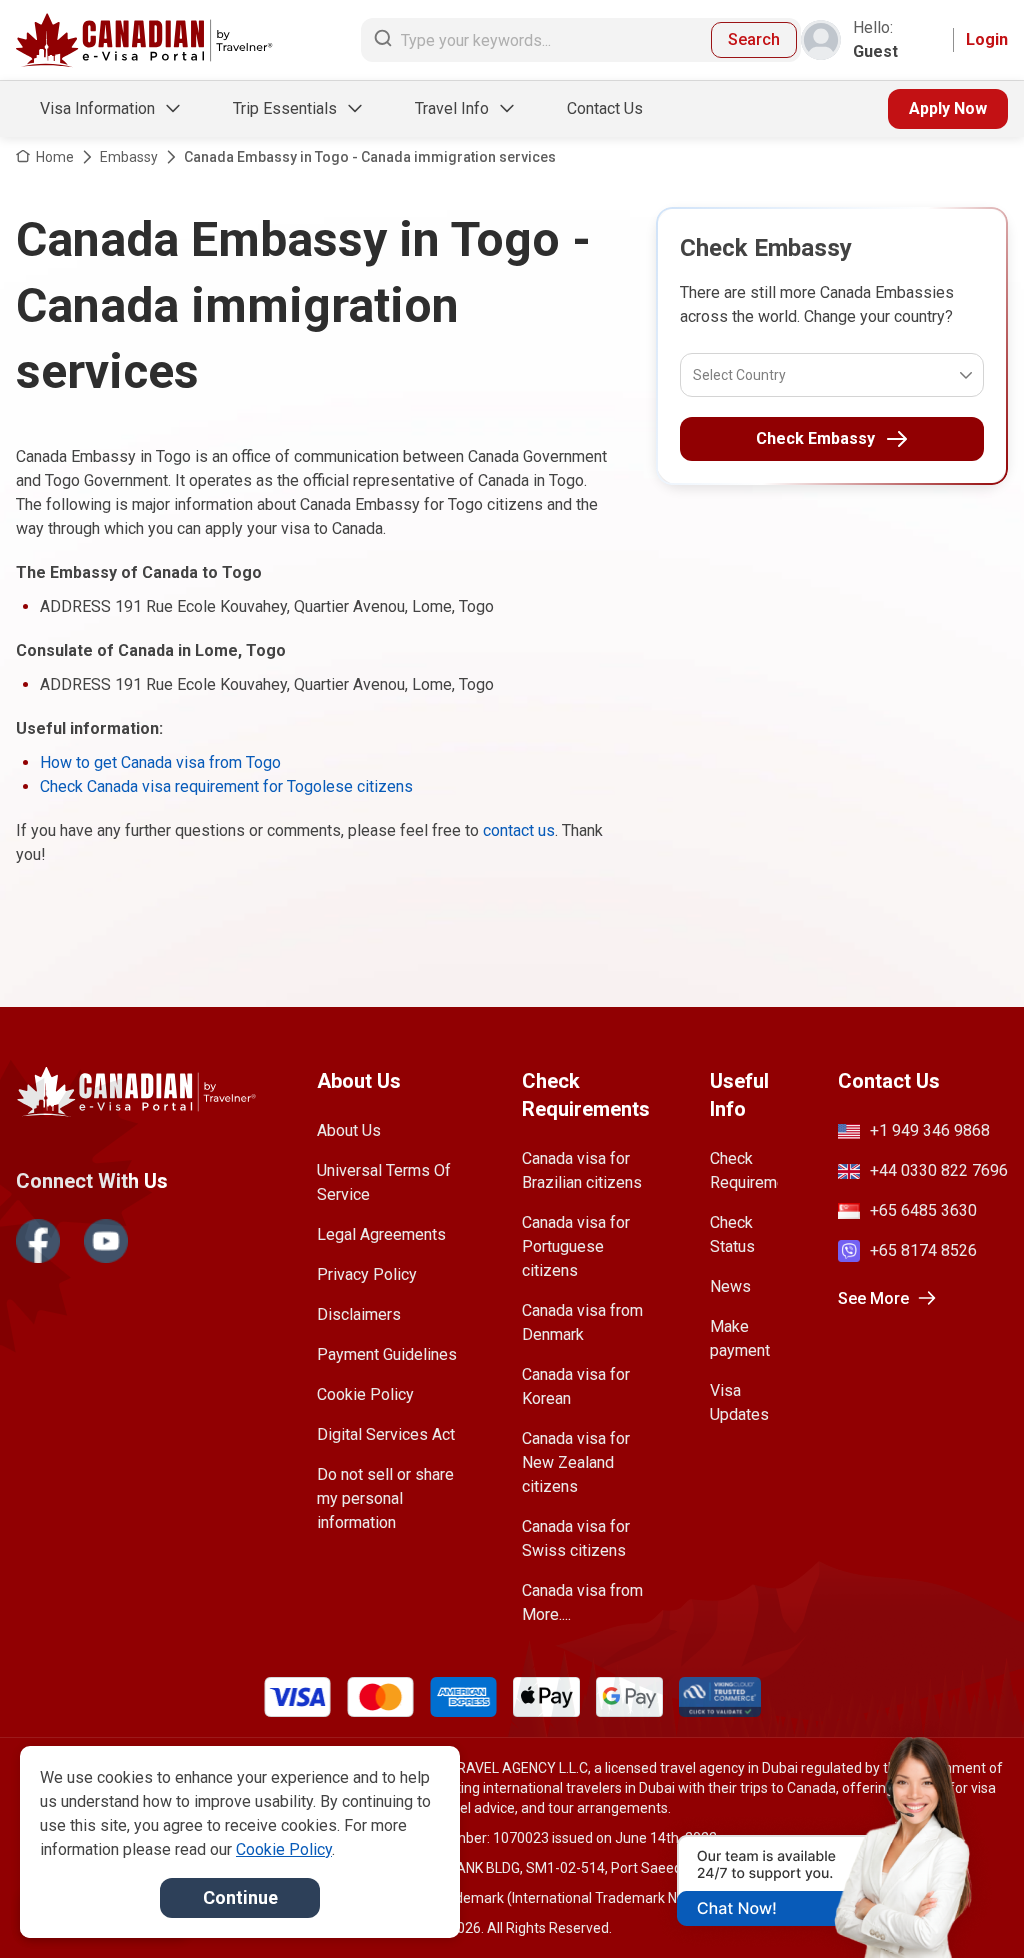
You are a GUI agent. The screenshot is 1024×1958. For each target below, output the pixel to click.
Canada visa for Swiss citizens (576, 1538)
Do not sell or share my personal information (385, 1498)
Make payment (740, 1338)
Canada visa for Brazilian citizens (582, 1170)
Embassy (129, 157)
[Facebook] (38, 1241)
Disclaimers (359, 1314)
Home (55, 157)
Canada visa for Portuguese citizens (576, 1246)
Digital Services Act (386, 1434)
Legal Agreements (381, 1234)
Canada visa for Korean (576, 1386)
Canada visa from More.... (582, 1602)
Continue (240, 1897)
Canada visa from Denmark (582, 1322)
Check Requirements (744, 1170)
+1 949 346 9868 (930, 1130)
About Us (349, 1130)
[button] (966, 1905)
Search (754, 39)
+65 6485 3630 (923, 1210)
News (730, 1286)
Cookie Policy (365, 1394)
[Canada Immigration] (144, 40)
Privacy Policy (367, 1274)
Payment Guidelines (387, 1354)
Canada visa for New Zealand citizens (576, 1462)
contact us (519, 830)
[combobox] (694, 375)
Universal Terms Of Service (384, 1182)
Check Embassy (815, 438)
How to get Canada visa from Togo (160, 762)
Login (987, 39)
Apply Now (948, 108)
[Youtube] (106, 1241)
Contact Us (605, 108)
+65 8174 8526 (923, 1250)
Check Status (732, 1234)
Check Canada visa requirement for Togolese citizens (226, 786)
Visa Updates (739, 1402)
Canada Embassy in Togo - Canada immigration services (370, 157)
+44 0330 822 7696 (939, 1170)
